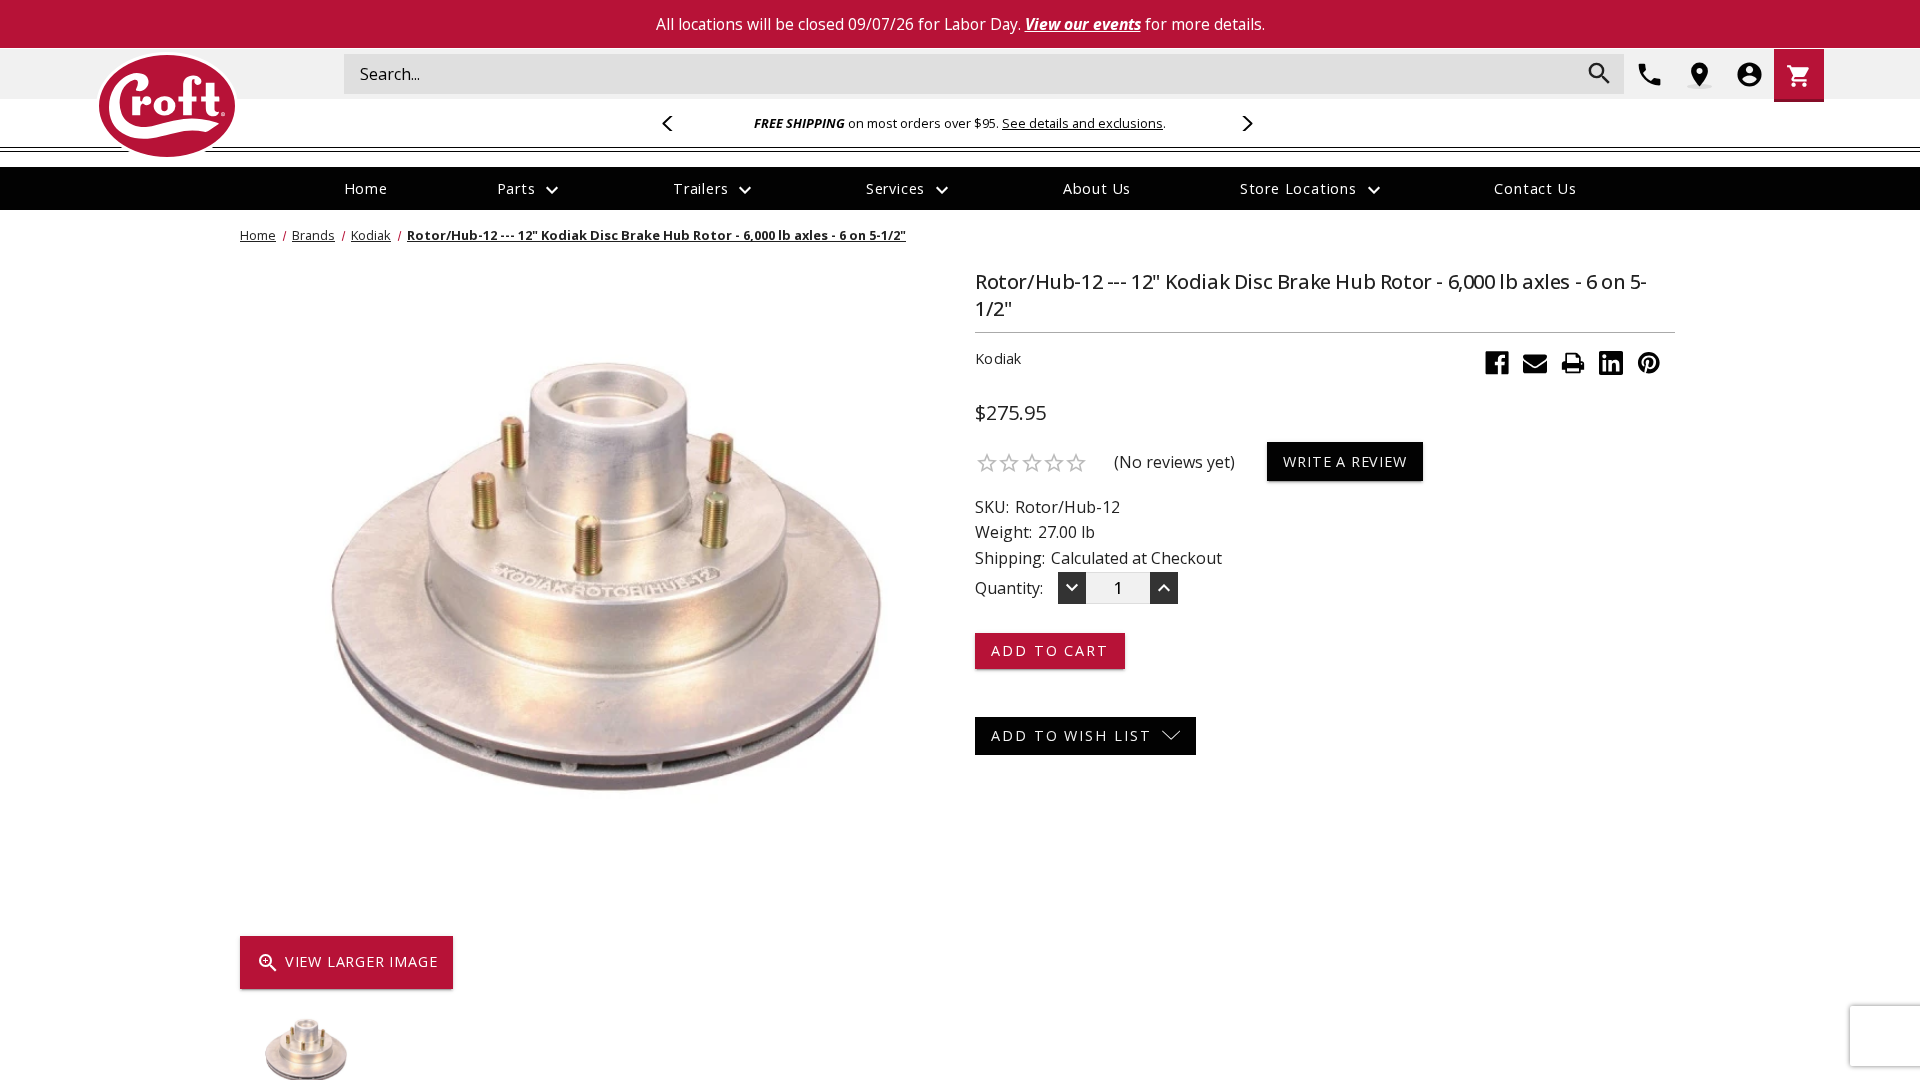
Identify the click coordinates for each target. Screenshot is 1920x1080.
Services (910, 190)
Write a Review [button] (1344, 461)
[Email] (1535, 363)
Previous (676, 123)
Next (1244, 123)
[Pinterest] (1649, 363)
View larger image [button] (346, 963)
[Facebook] (1497, 363)
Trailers (715, 190)
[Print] (1573, 363)
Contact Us (1535, 188)
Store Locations (1313, 190)
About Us (1097, 188)
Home (366, 188)
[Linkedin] (1611, 363)
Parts (531, 190)
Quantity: (1009, 588)
